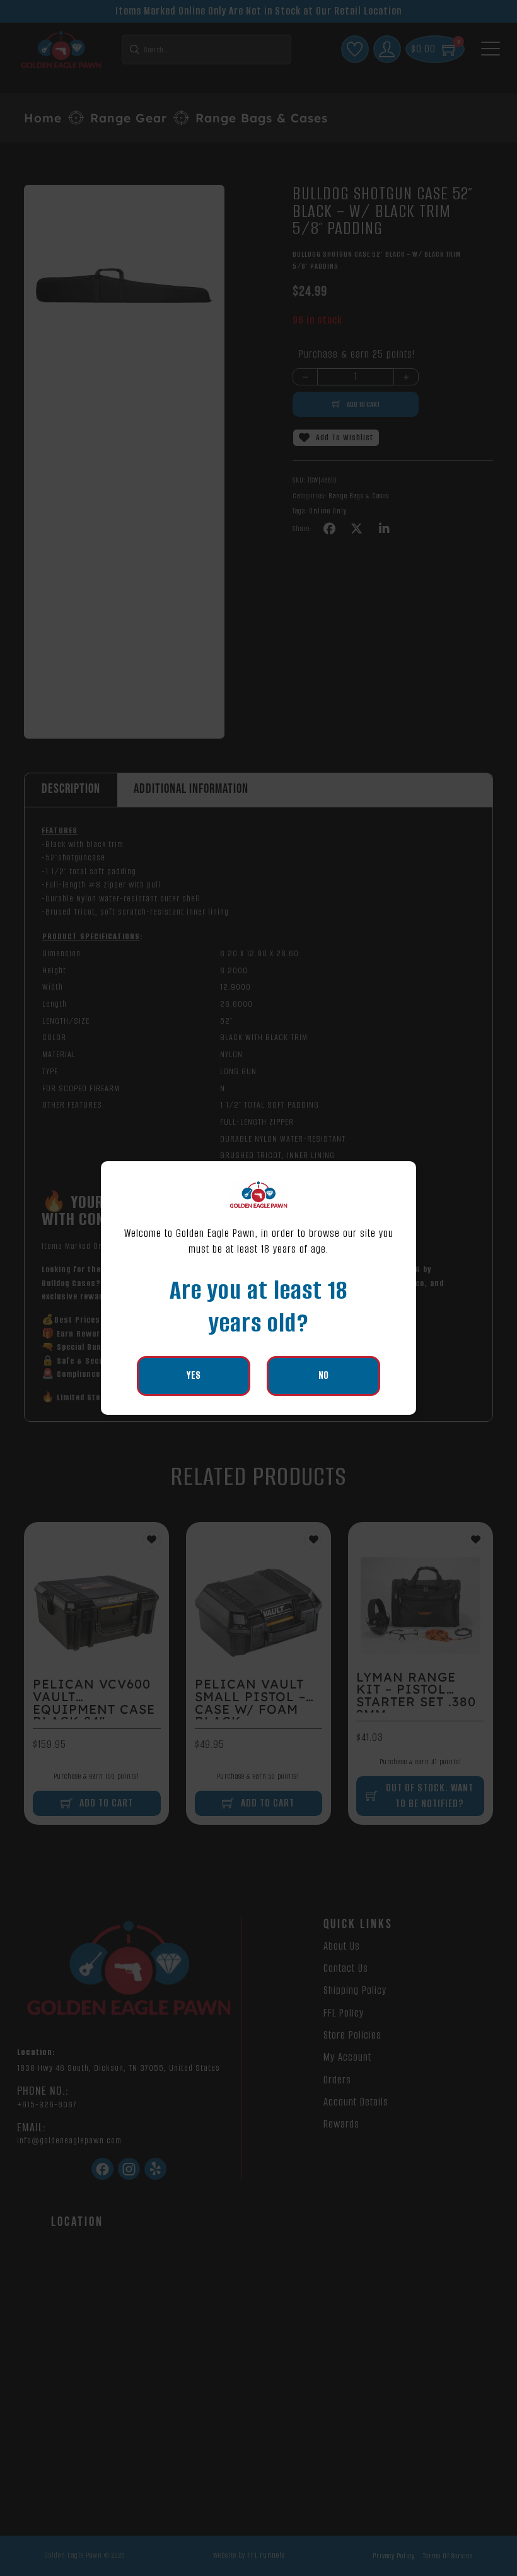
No (323, 1375)
